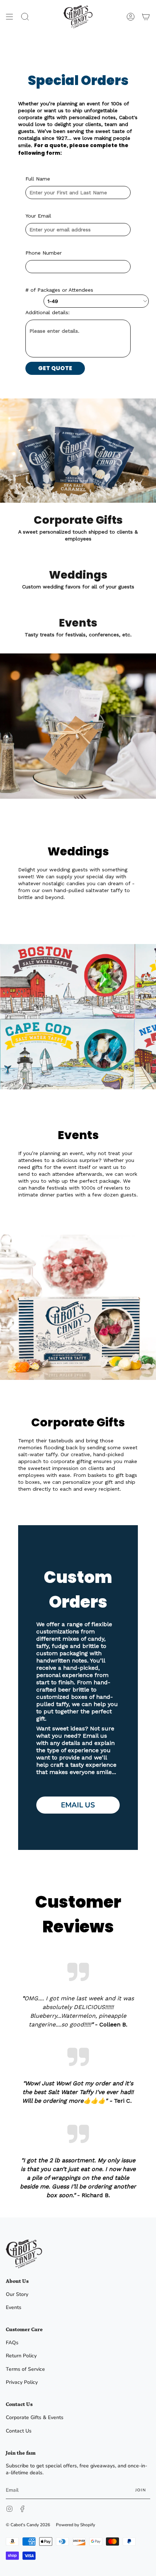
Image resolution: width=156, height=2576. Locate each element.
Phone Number (44, 253)
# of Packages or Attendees (59, 290)
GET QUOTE (55, 368)
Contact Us (19, 2431)
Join (141, 2490)
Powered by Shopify (75, 2525)
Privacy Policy (22, 2382)
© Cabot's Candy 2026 (28, 2525)
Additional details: (48, 312)
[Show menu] (9, 17)
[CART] (146, 17)
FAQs (12, 2343)
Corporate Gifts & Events (35, 2417)
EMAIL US (78, 1805)
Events (14, 2307)
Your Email (38, 216)
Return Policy (21, 2356)
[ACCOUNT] (131, 17)
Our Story (17, 2294)
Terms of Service (25, 2369)
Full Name (38, 179)
